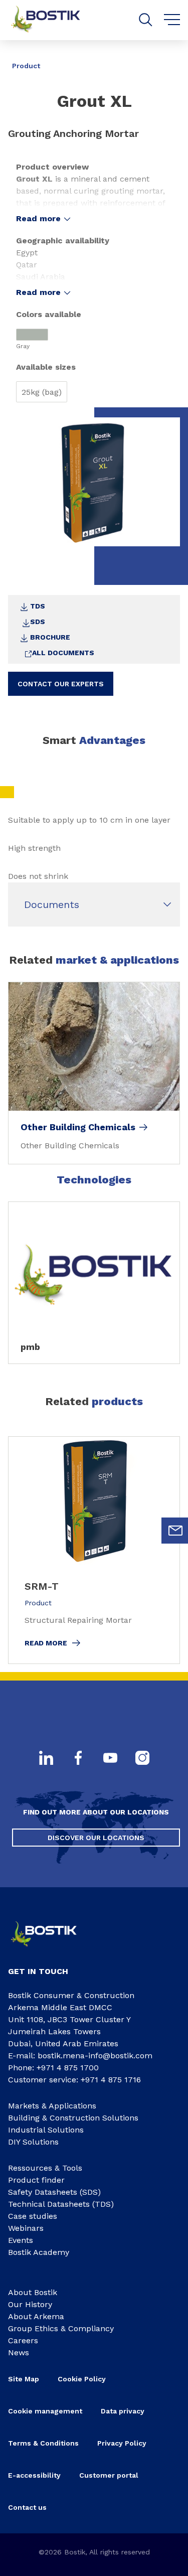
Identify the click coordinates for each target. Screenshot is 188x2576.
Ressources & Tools (45, 2168)
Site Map (24, 2379)
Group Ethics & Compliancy (61, 2328)
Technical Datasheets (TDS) (61, 2204)
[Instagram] (142, 1759)
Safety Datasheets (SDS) (54, 2192)
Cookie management (45, 2411)
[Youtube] (110, 1759)
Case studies (33, 2216)
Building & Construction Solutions (73, 2118)
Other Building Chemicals (78, 1127)
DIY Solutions (33, 2142)
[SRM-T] (94, 1550)
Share (165, 59)
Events (21, 2240)
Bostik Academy (39, 2252)
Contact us (27, 2507)
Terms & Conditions (43, 2443)
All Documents (63, 653)
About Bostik (33, 2292)
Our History (30, 2304)
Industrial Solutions (46, 2130)
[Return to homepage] (53, 20)
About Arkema (36, 2316)
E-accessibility (34, 2475)
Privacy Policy (122, 2443)
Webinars (26, 2228)
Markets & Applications (52, 2106)
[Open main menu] (172, 20)
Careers (23, 2340)
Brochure (50, 637)
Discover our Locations (96, 1838)
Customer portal (109, 2475)
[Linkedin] (46, 1759)
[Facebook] (78, 1759)
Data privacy (123, 2411)
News (19, 2353)
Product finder (36, 2180)
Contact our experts (61, 684)
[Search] (146, 20)
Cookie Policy (82, 2379)
